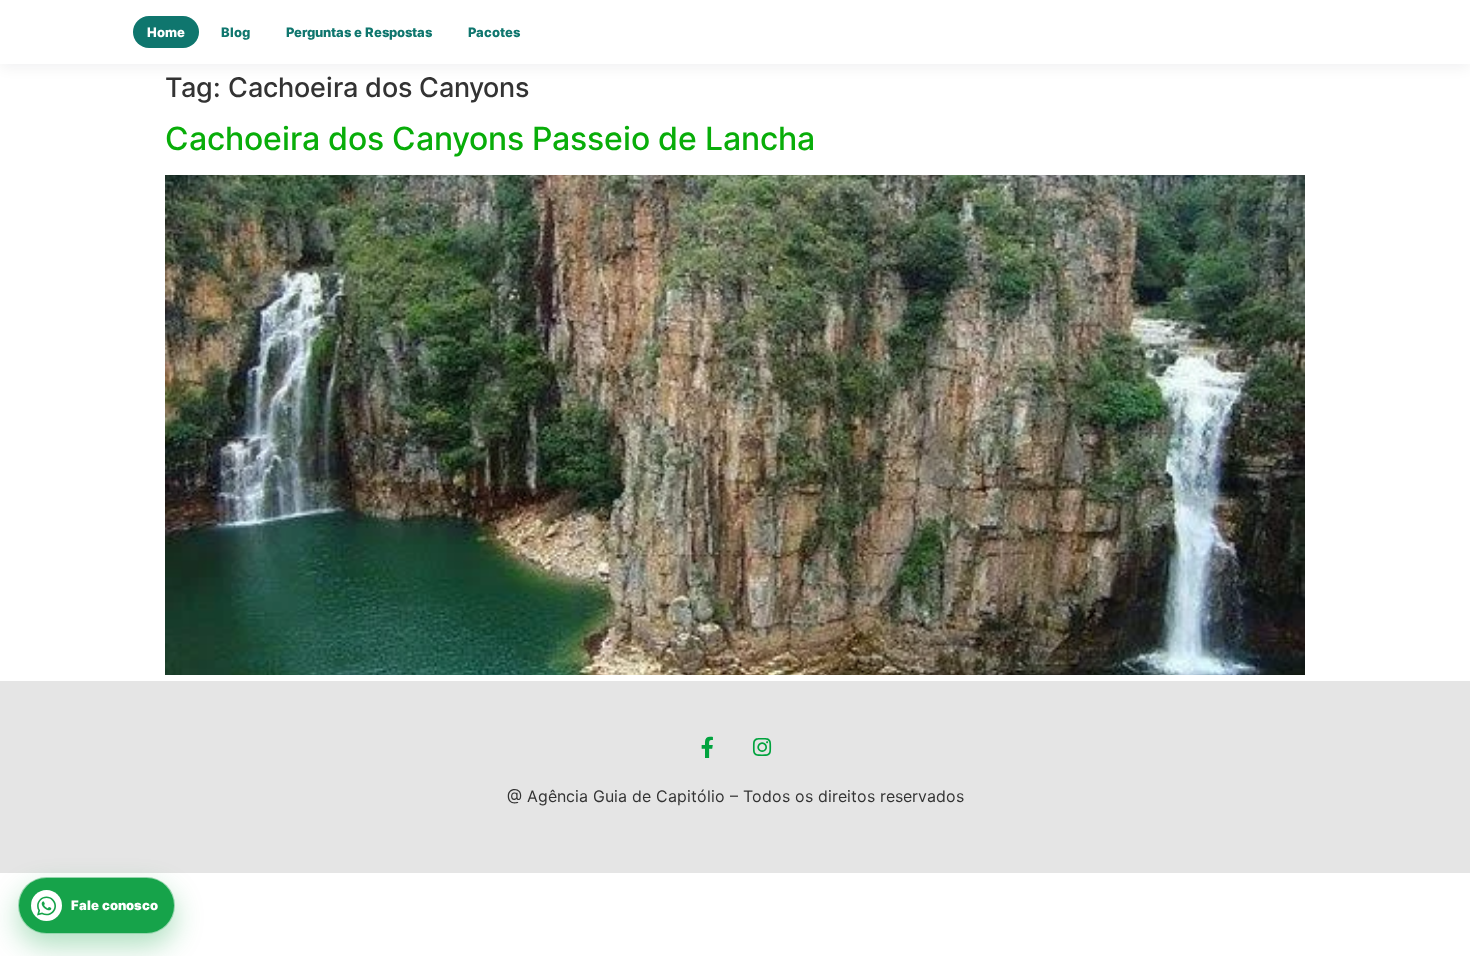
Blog (235, 32)
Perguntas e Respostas (359, 32)
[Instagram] (763, 748)
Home (166, 32)
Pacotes (494, 32)
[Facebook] (708, 748)
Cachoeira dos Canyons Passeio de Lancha (490, 138)
